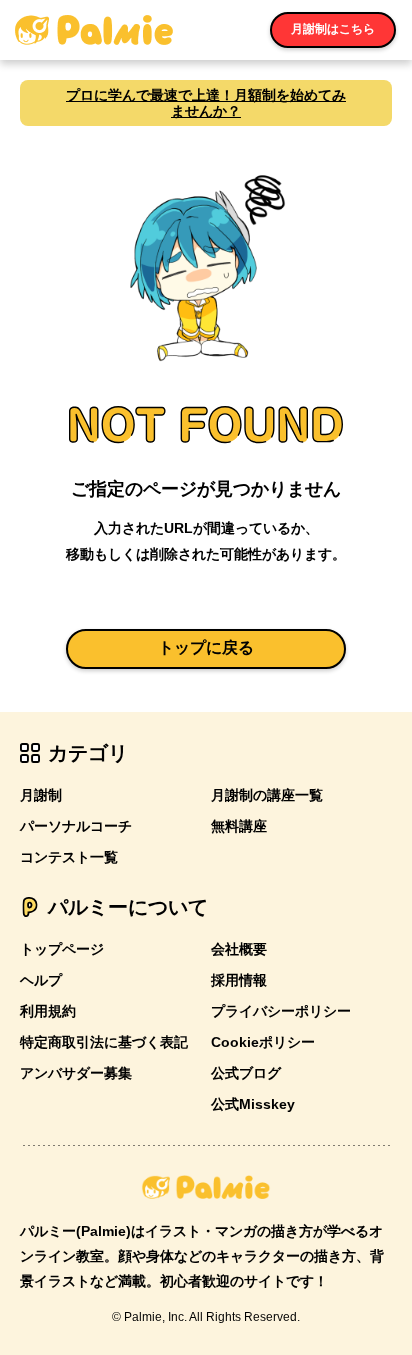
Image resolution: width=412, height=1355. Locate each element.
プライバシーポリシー (281, 1011)
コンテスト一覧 (69, 857)
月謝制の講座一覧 (267, 795)
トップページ (62, 949)
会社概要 (239, 949)
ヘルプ (41, 980)
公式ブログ (246, 1073)
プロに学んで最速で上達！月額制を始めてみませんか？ (206, 103)
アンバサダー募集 (76, 1073)
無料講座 (239, 826)
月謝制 (41, 795)
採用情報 (239, 980)
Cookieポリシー (263, 1042)
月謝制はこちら (333, 29)
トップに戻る (206, 647)
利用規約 (48, 1011)
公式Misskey (253, 1104)
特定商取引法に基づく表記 (104, 1042)
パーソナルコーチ (76, 826)
